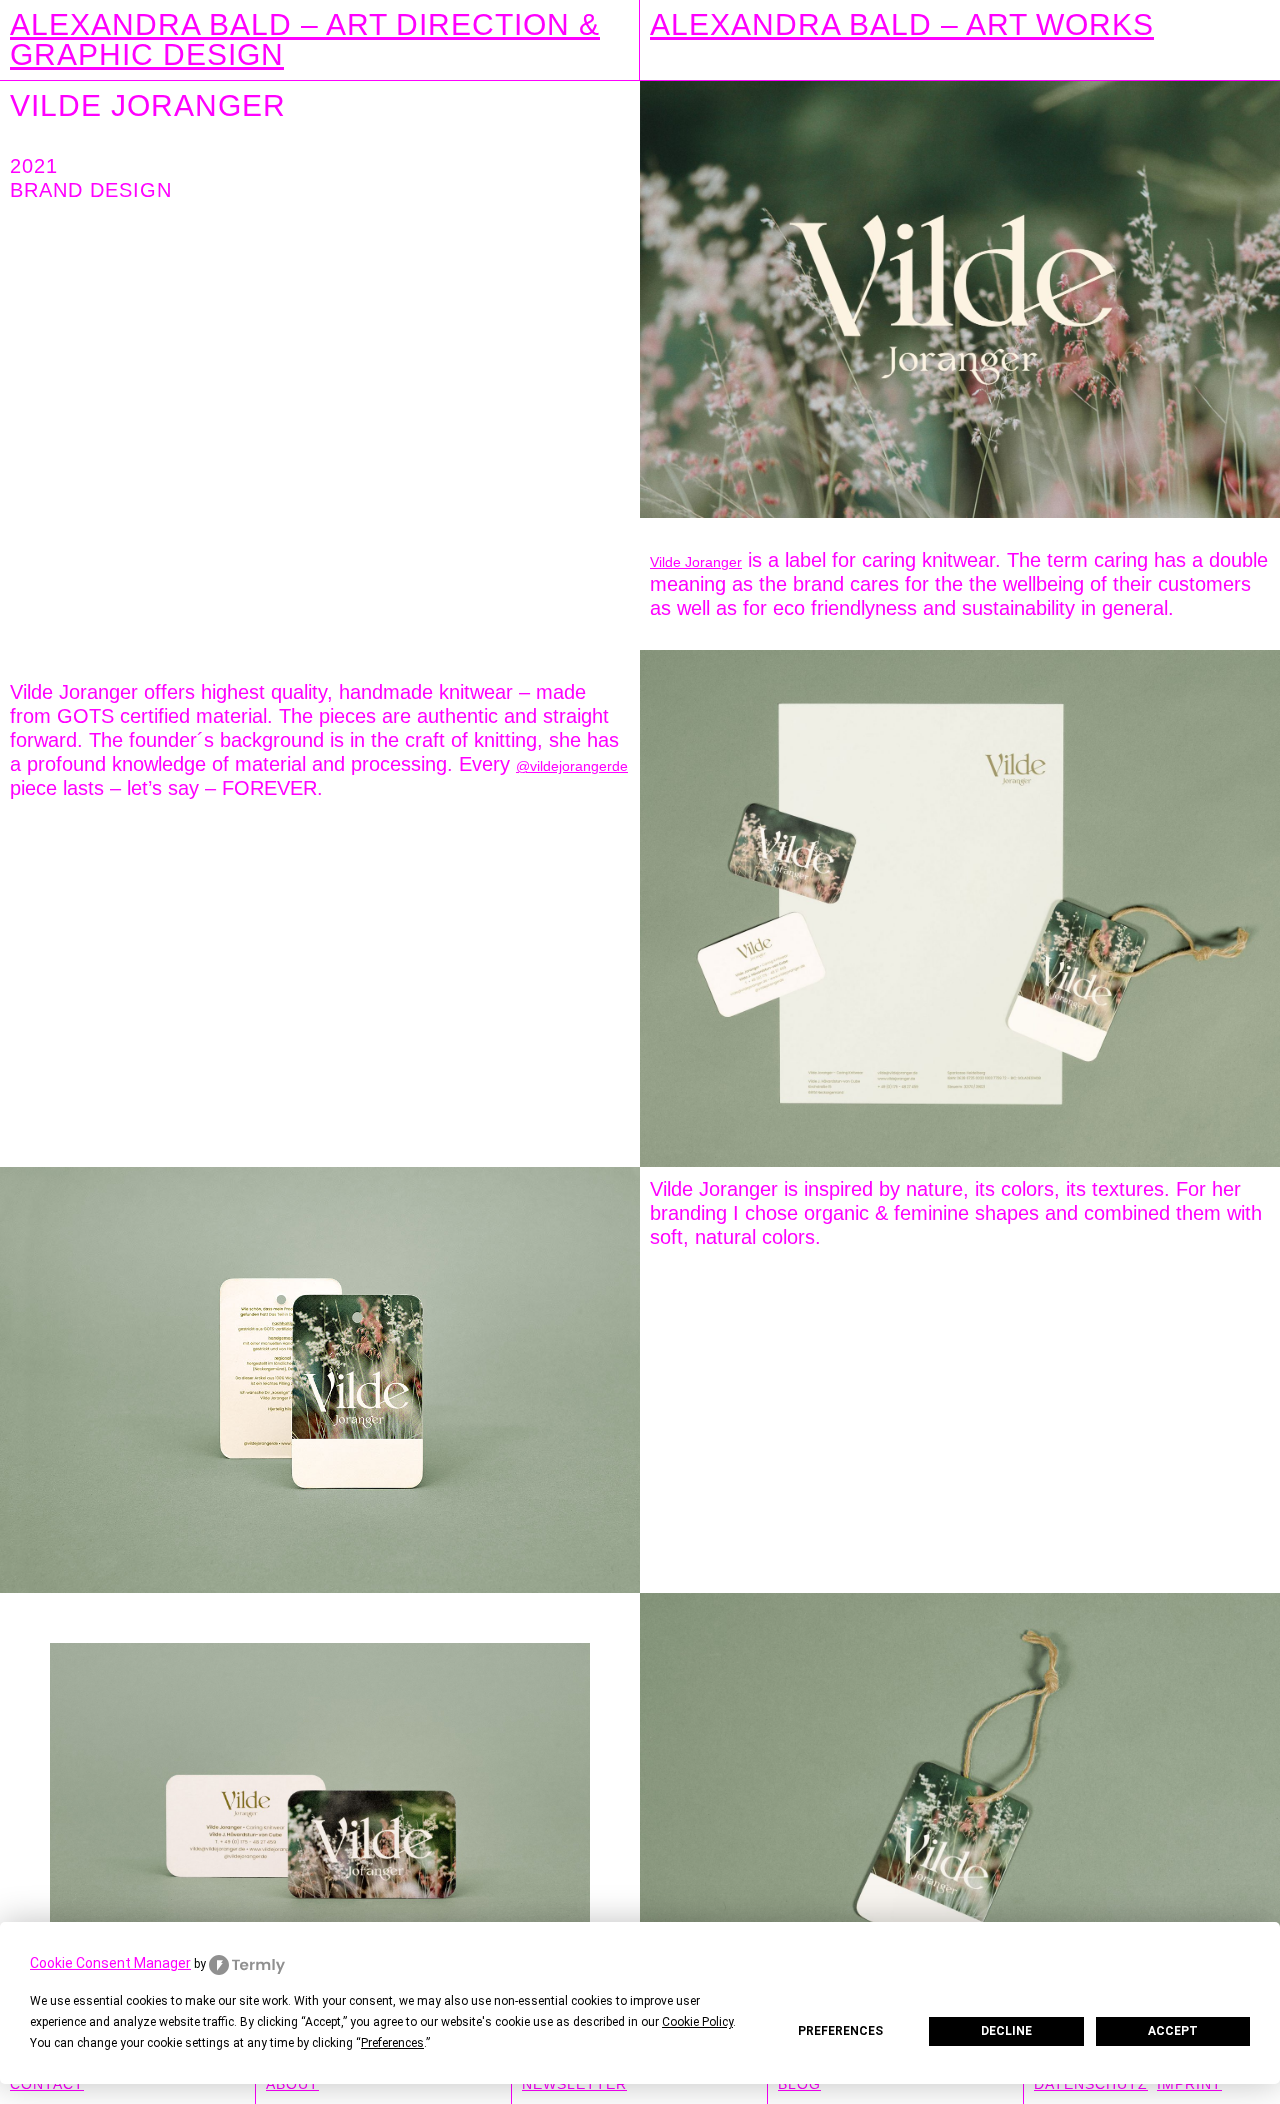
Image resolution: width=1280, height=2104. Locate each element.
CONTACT (47, 2084)
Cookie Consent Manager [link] (110, 1963)
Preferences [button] (392, 2043)
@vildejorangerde (572, 766)
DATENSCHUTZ (1091, 2084)
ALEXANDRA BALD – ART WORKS (902, 24)
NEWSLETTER (574, 2084)
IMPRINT (1189, 2084)
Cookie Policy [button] (697, 2022)
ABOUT (292, 2084)
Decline (1006, 2031)
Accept (1173, 2031)
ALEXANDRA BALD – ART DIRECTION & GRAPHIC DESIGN (305, 39)
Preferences (840, 2031)
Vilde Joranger (696, 562)
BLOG (799, 2084)
